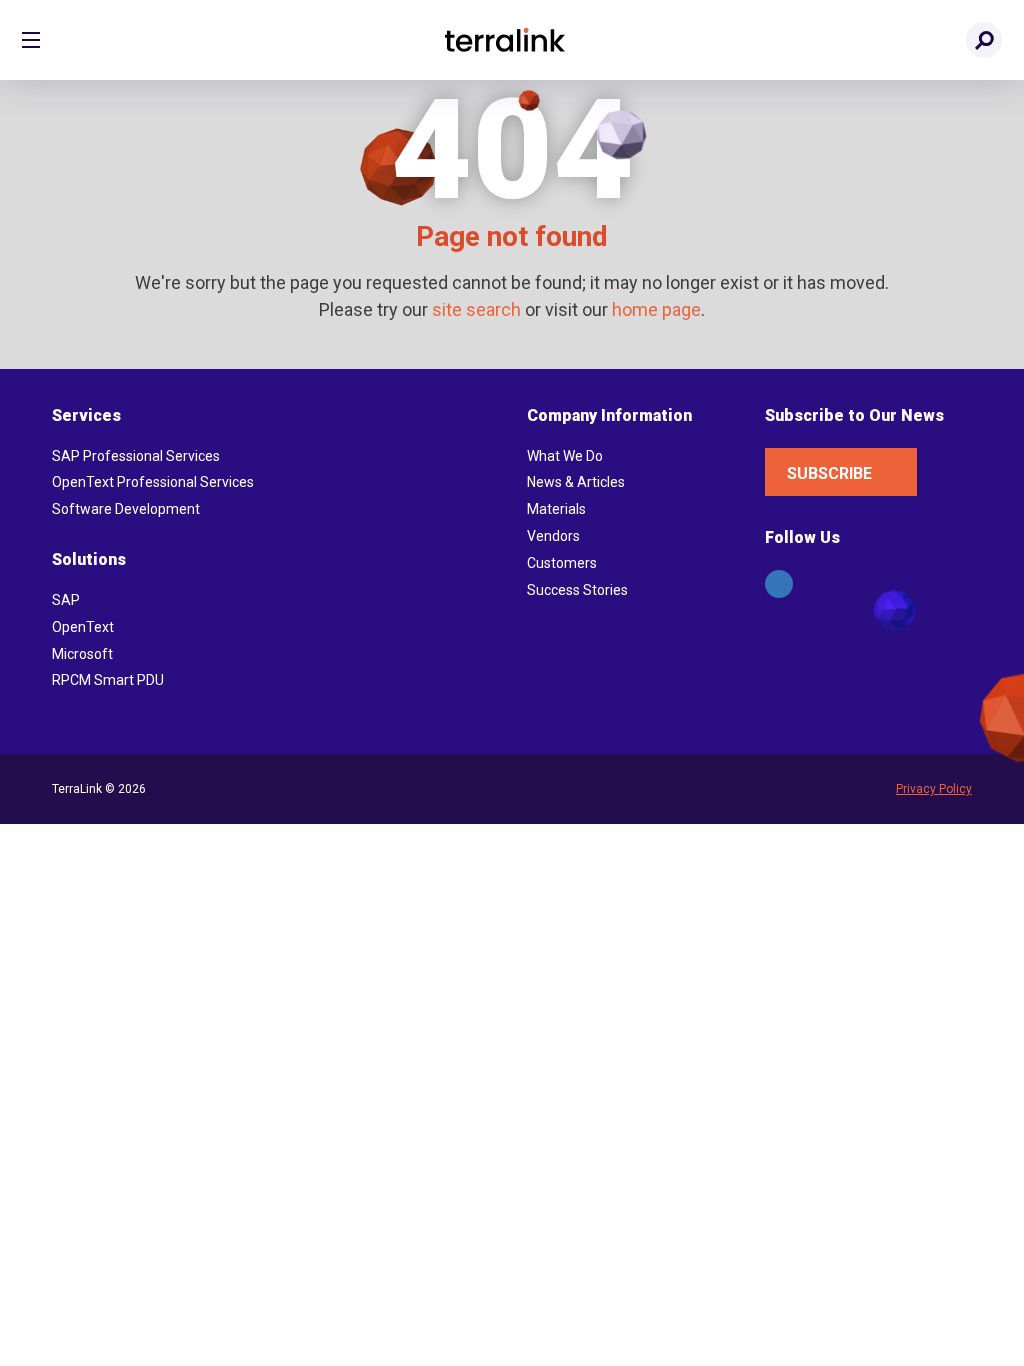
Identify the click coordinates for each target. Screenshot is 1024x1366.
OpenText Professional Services (153, 482)
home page (656, 309)
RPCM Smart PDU (108, 680)
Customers (562, 563)
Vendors (553, 536)
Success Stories (577, 590)
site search (476, 309)
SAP (66, 600)
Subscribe (829, 473)
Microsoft (82, 654)
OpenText (83, 627)
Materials (556, 509)
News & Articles (576, 482)
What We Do (565, 456)
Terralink (505, 40)
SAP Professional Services (136, 456)
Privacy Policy (934, 789)
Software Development (126, 509)
